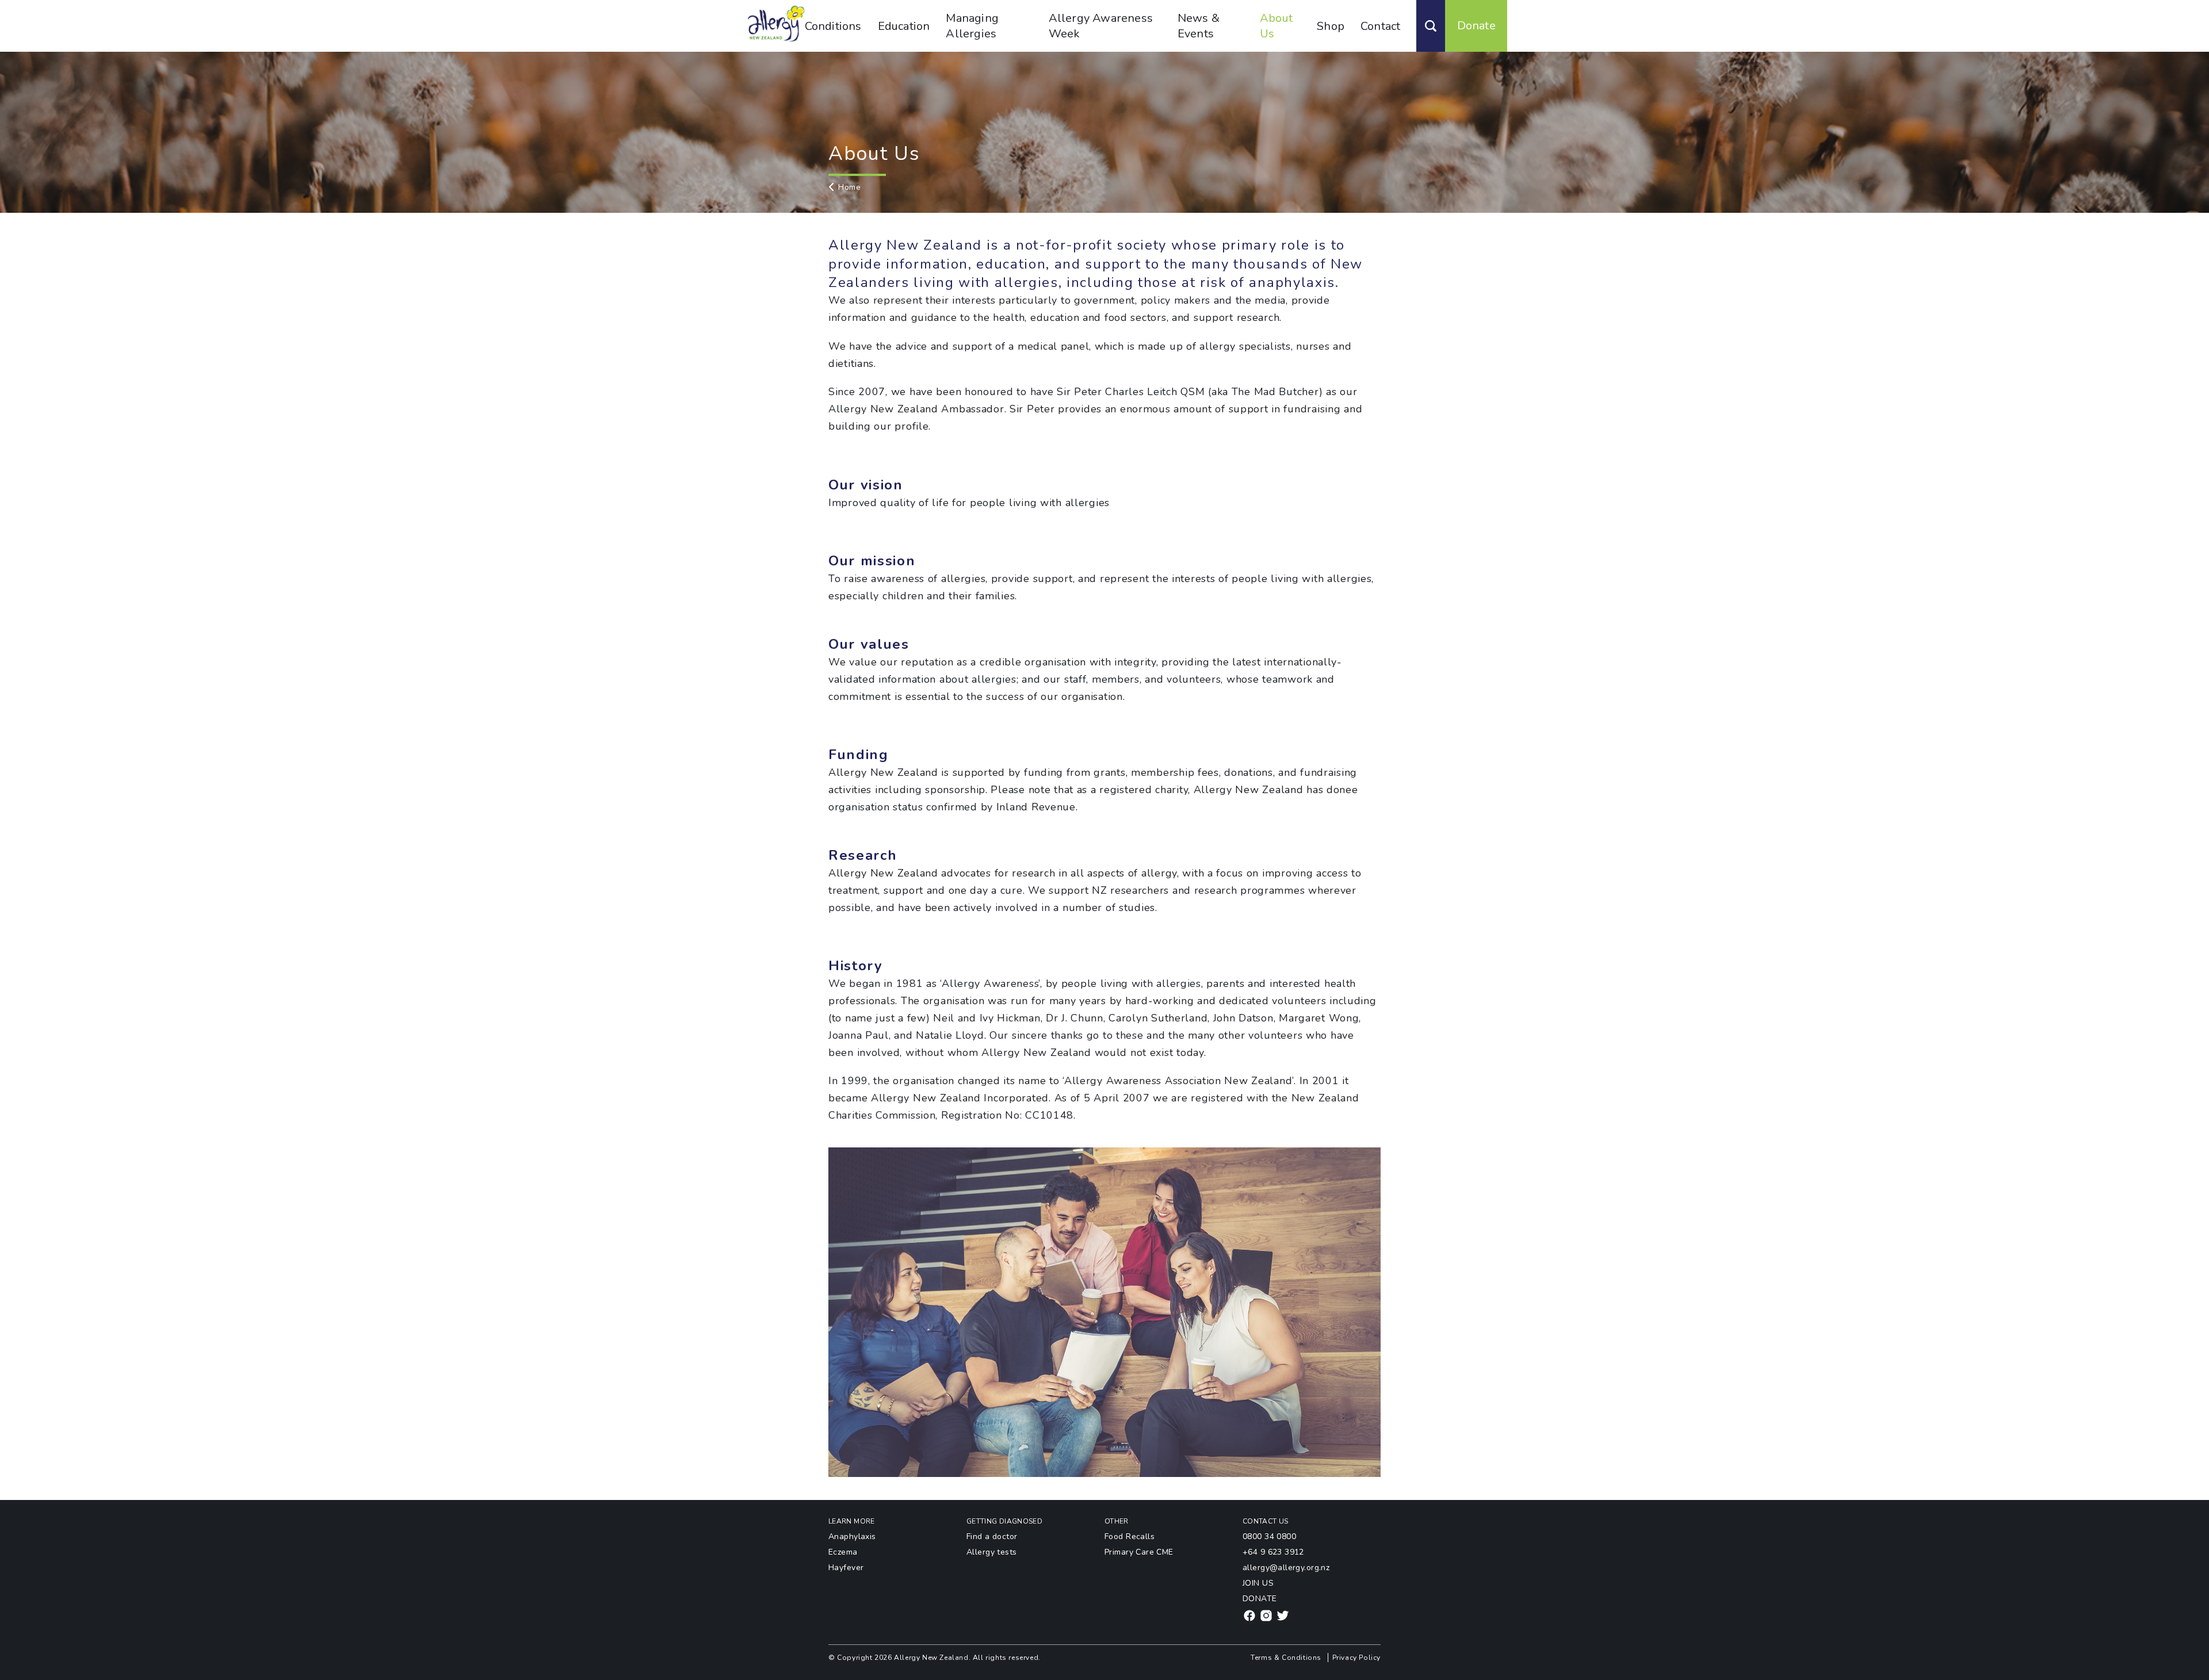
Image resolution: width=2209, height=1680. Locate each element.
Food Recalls (1130, 1537)
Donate (1476, 26)
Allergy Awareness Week (1101, 26)
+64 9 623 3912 (1273, 1552)
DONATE (1260, 1599)
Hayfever (846, 1568)
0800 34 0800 (1269, 1537)
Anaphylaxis (852, 1537)
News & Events (1199, 26)
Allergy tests (991, 1552)
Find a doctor (992, 1537)
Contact (1380, 26)
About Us (1276, 26)
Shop (1331, 26)
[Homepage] (776, 40)
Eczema (843, 1552)
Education (904, 26)
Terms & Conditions (1286, 1658)
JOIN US (1258, 1583)
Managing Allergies (972, 26)
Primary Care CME (1139, 1552)
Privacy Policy (1356, 1658)
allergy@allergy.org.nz (1286, 1568)
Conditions (833, 26)
